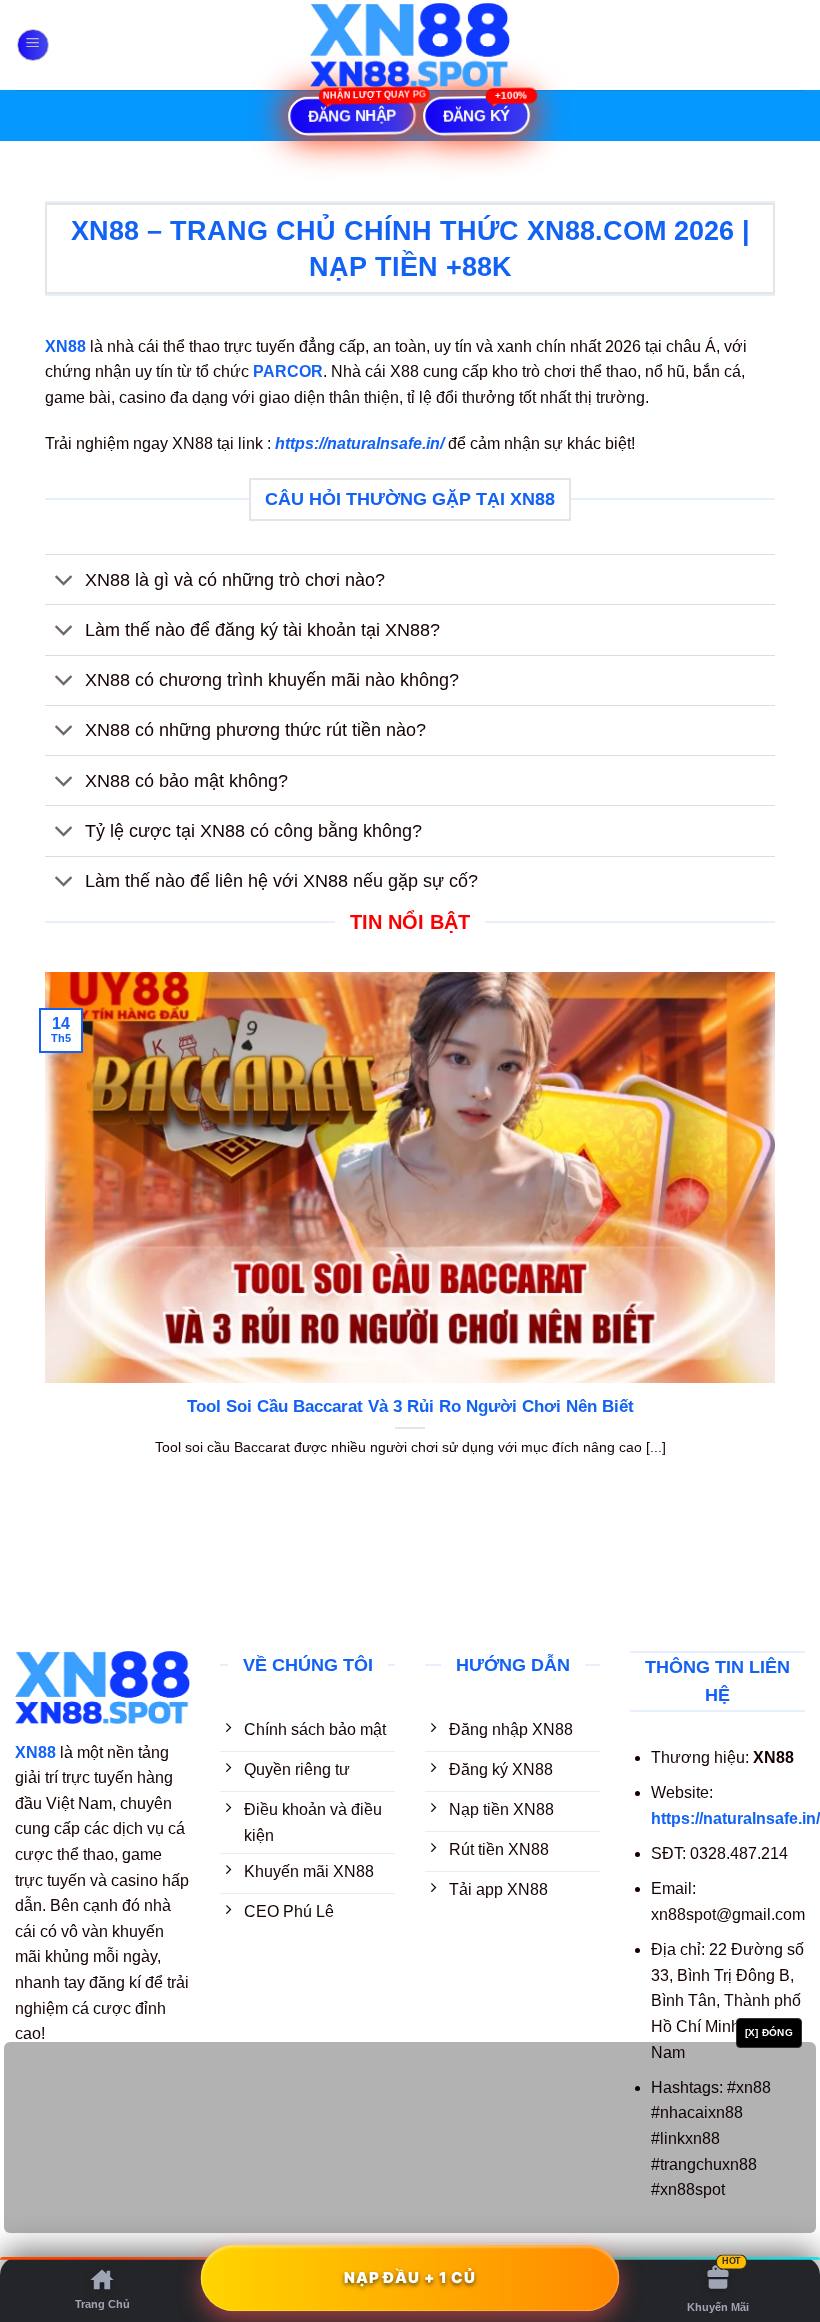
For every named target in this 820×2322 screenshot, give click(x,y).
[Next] (779, 1239)
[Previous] (41, 1239)
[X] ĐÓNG (769, 2032)
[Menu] (33, 45)
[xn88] (410, 44)
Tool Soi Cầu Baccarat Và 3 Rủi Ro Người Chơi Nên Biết (410, 1406)
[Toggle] (64, 581)
